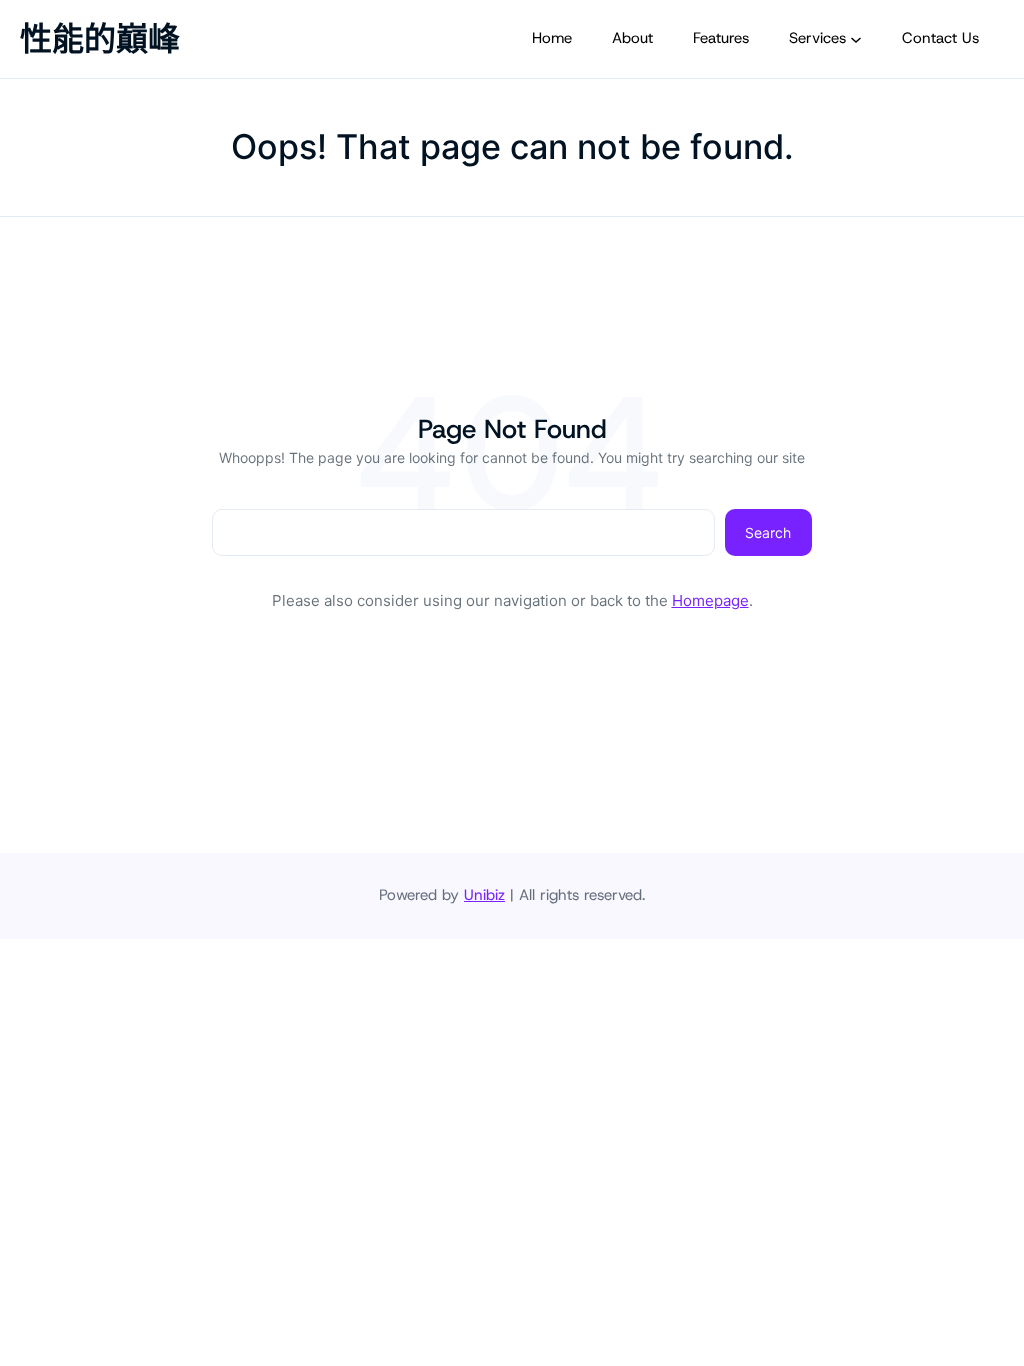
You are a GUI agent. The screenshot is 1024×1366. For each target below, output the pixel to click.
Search (768, 532)
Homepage (710, 600)
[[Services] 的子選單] (856, 39)
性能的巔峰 (100, 38)
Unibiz (484, 895)
